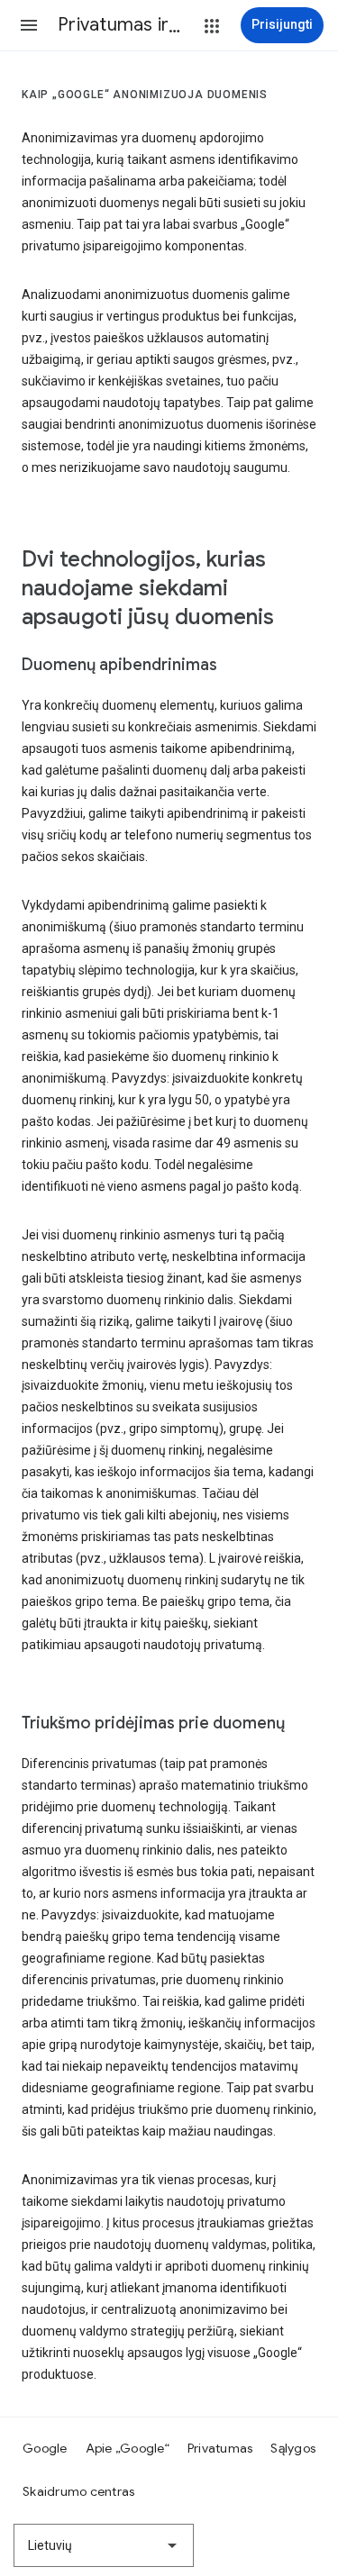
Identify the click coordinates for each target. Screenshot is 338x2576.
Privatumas (220, 2448)
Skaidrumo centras (78, 2491)
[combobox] (104, 2545)
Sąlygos (293, 2448)
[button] (29, 25)
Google (45, 2448)
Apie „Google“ (128, 2448)
